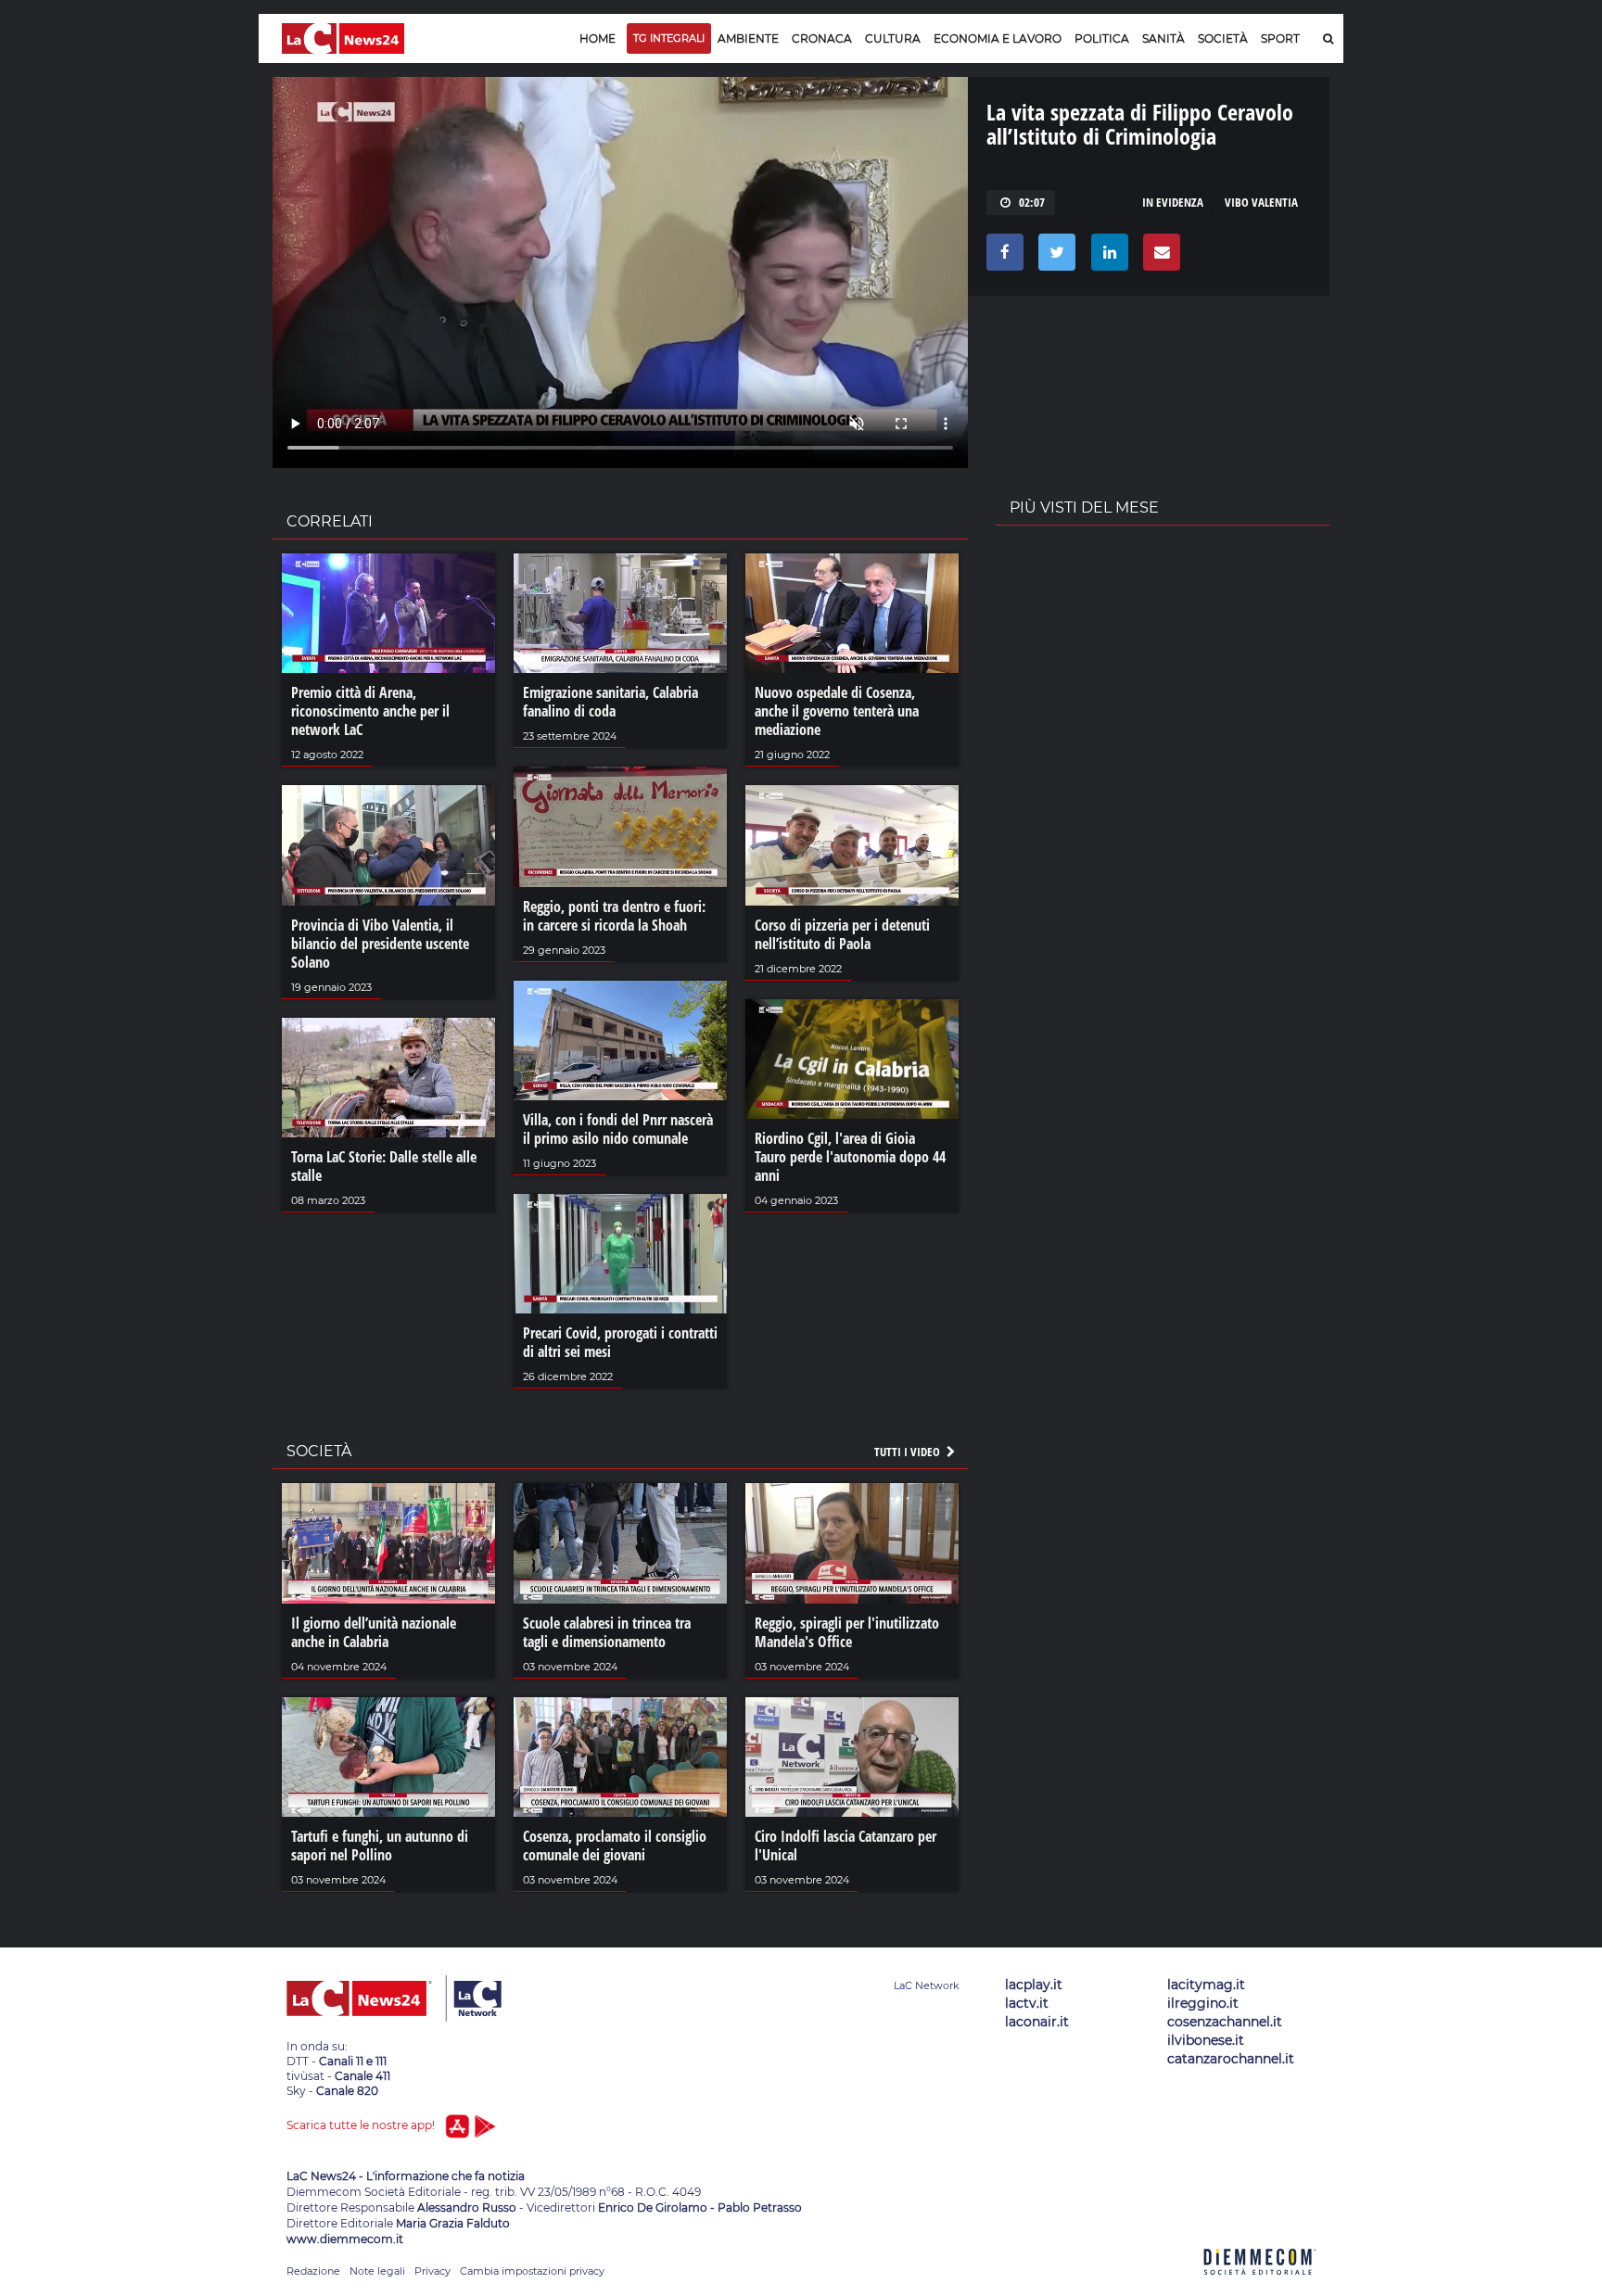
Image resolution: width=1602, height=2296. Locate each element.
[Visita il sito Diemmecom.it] (1260, 2285)
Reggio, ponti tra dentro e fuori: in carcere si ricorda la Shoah (614, 916)
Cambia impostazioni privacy (532, 2271)
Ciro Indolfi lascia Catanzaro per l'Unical (845, 1846)
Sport (1280, 38)
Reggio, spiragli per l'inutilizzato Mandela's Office (847, 1632)
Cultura (893, 38)
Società (1223, 38)
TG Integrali (669, 38)
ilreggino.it (1203, 2003)
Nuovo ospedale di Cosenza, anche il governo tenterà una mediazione (837, 711)
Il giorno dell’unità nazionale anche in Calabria (374, 1632)
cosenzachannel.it (1225, 2022)
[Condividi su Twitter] (1054, 257)
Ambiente (748, 38)
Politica (1102, 38)
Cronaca (822, 38)
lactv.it (1027, 2003)
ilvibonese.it (1206, 2040)
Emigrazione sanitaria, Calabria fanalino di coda (610, 702)
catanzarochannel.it (1231, 2059)
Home (598, 38)
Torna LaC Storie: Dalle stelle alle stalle (384, 1166)
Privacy (432, 2271)
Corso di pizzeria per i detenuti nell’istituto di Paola (842, 934)
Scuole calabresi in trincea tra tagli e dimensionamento (607, 1632)
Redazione (313, 2271)
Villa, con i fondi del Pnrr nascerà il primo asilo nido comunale (618, 1129)
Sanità (1163, 38)
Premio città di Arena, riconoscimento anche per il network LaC (370, 711)
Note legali (377, 2271)
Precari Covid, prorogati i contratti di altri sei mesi (620, 1342)
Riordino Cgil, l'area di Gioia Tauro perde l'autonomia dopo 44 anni (850, 1157)
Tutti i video (909, 1452)
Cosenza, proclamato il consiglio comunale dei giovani (615, 1846)
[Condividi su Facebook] (1002, 257)
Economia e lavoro (998, 38)
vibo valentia (1261, 202)
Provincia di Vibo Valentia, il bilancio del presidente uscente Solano (380, 944)
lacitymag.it (1206, 1985)
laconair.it (1037, 2022)
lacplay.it (1034, 1985)
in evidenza (1173, 202)
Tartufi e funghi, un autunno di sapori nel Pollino (380, 1846)
